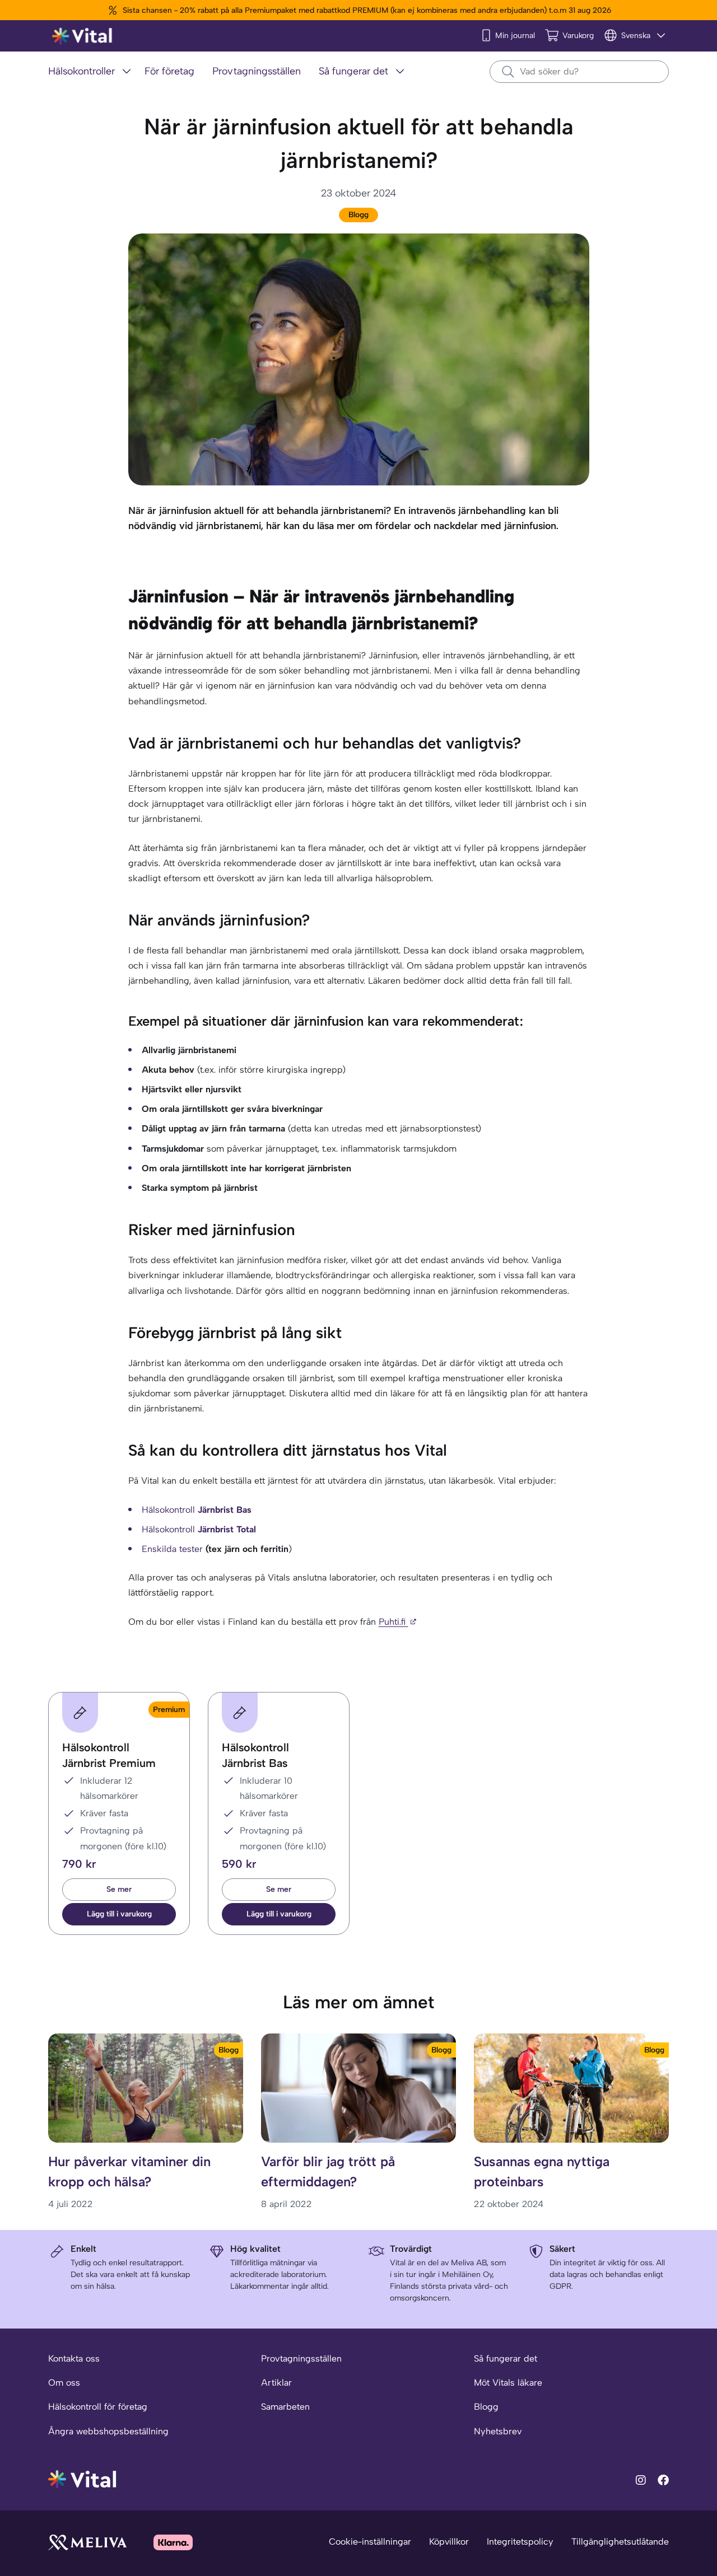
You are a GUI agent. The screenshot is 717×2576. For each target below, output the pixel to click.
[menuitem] (92, 72)
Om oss (64, 2383)
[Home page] (83, 36)
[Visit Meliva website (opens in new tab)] (87, 2542)
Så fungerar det (506, 2358)
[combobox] (579, 72)
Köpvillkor (449, 2542)
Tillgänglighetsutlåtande (620, 2542)
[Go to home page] (83, 2478)
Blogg (358, 215)
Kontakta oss (74, 2358)
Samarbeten (285, 2407)
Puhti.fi (394, 1622)
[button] (119, 1914)
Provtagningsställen (301, 2358)
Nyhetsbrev (498, 2431)
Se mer (119, 1889)
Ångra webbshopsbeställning (108, 2431)
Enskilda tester (172, 1549)
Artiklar (276, 2383)
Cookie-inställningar (370, 2542)
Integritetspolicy (520, 2542)
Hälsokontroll (197, 1510)
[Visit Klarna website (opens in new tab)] (173, 2542)
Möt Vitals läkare (508, 2383)
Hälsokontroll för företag (98, 2407)
